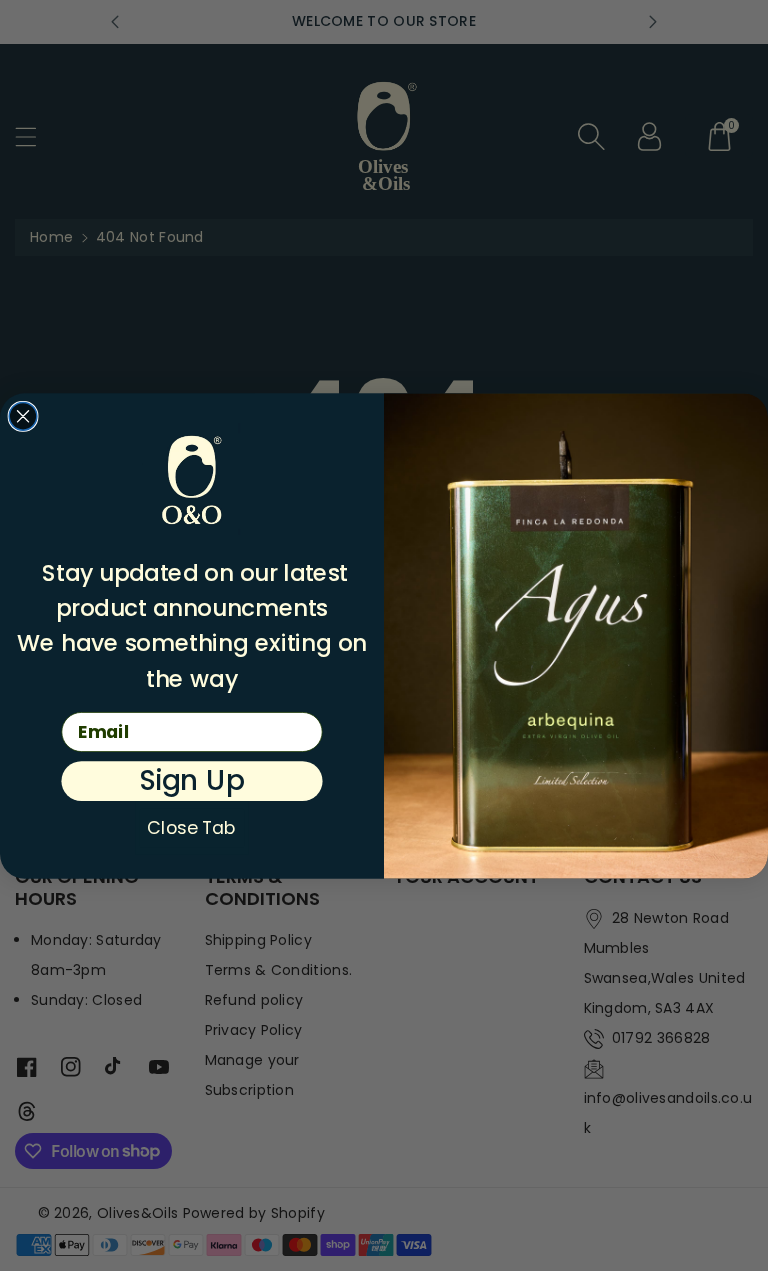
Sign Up (192, 780)
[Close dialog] (23, 416)
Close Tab (191, 827)
